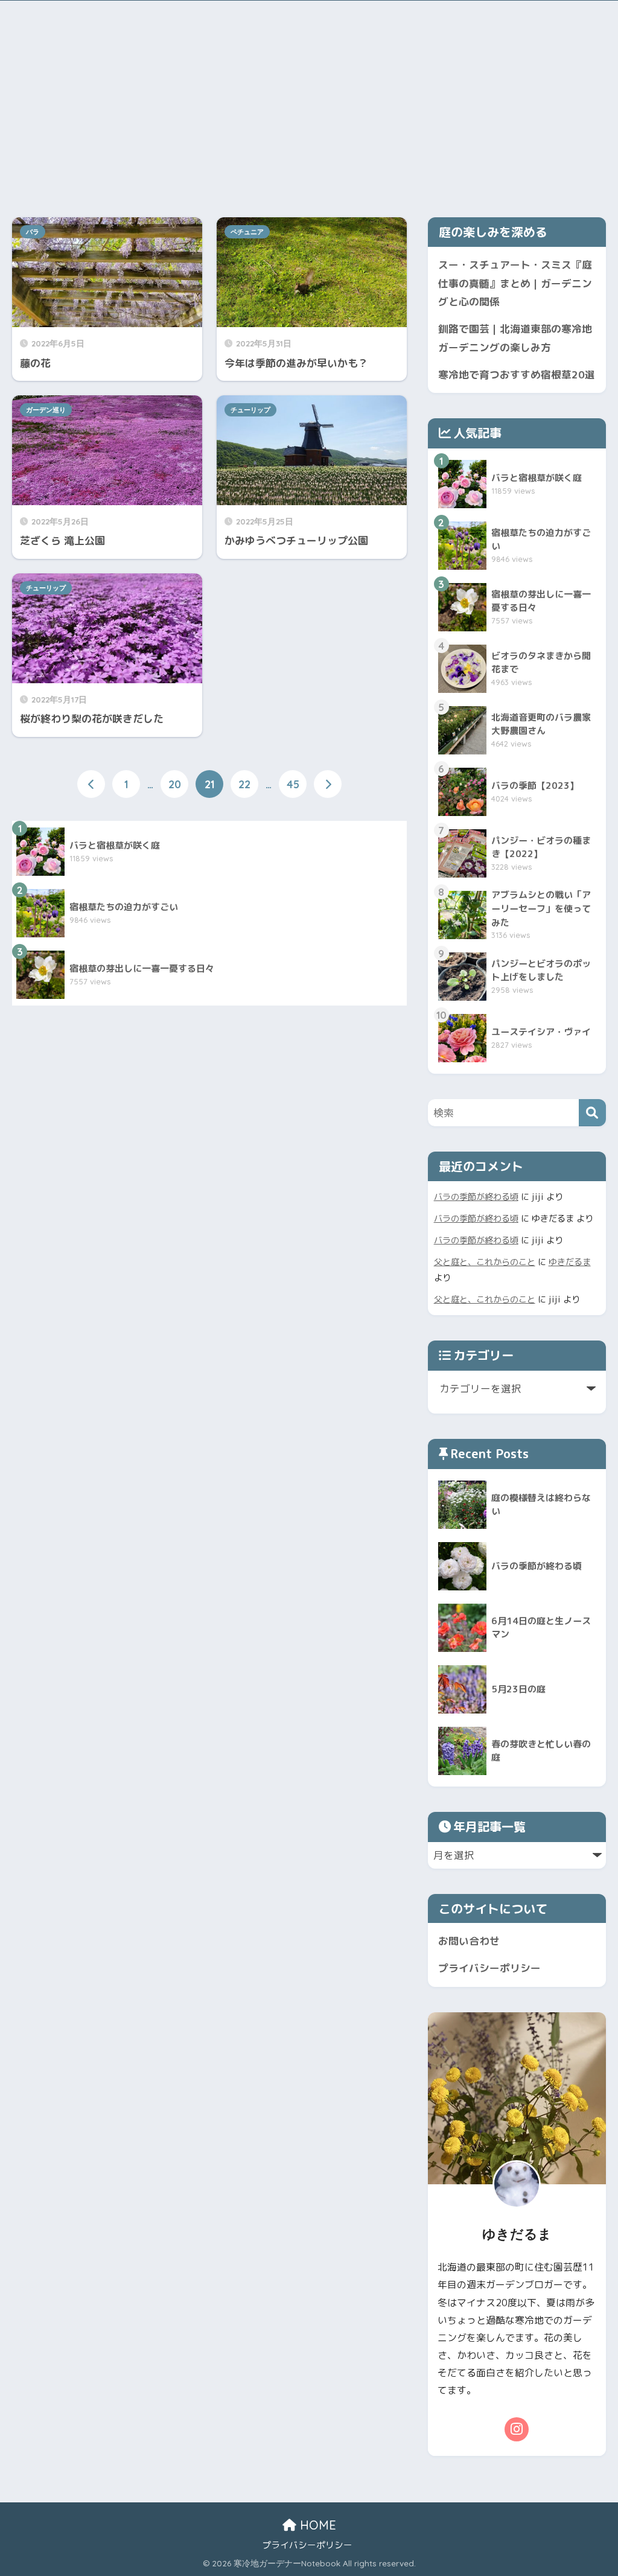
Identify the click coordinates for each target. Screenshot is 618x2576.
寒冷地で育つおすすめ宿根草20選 (517, 375)
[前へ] (91, 784)
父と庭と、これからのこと (485, 1262)
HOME (316, 2525)
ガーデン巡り (46, 410)
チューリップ (250, 410)
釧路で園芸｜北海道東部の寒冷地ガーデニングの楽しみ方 (515, 338)
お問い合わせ (469, 1941)
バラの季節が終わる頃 (476, 1197)
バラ (33, 232)
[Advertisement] (309, 106)
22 (244, 784)
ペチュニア (247, 232)
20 (175, 784)
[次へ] (328, 784)
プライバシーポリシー (489, 1968)
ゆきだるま (570, 1262)
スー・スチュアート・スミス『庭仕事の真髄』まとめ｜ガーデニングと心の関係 (515, 283)
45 (293, 784)
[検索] (592, 1113)
